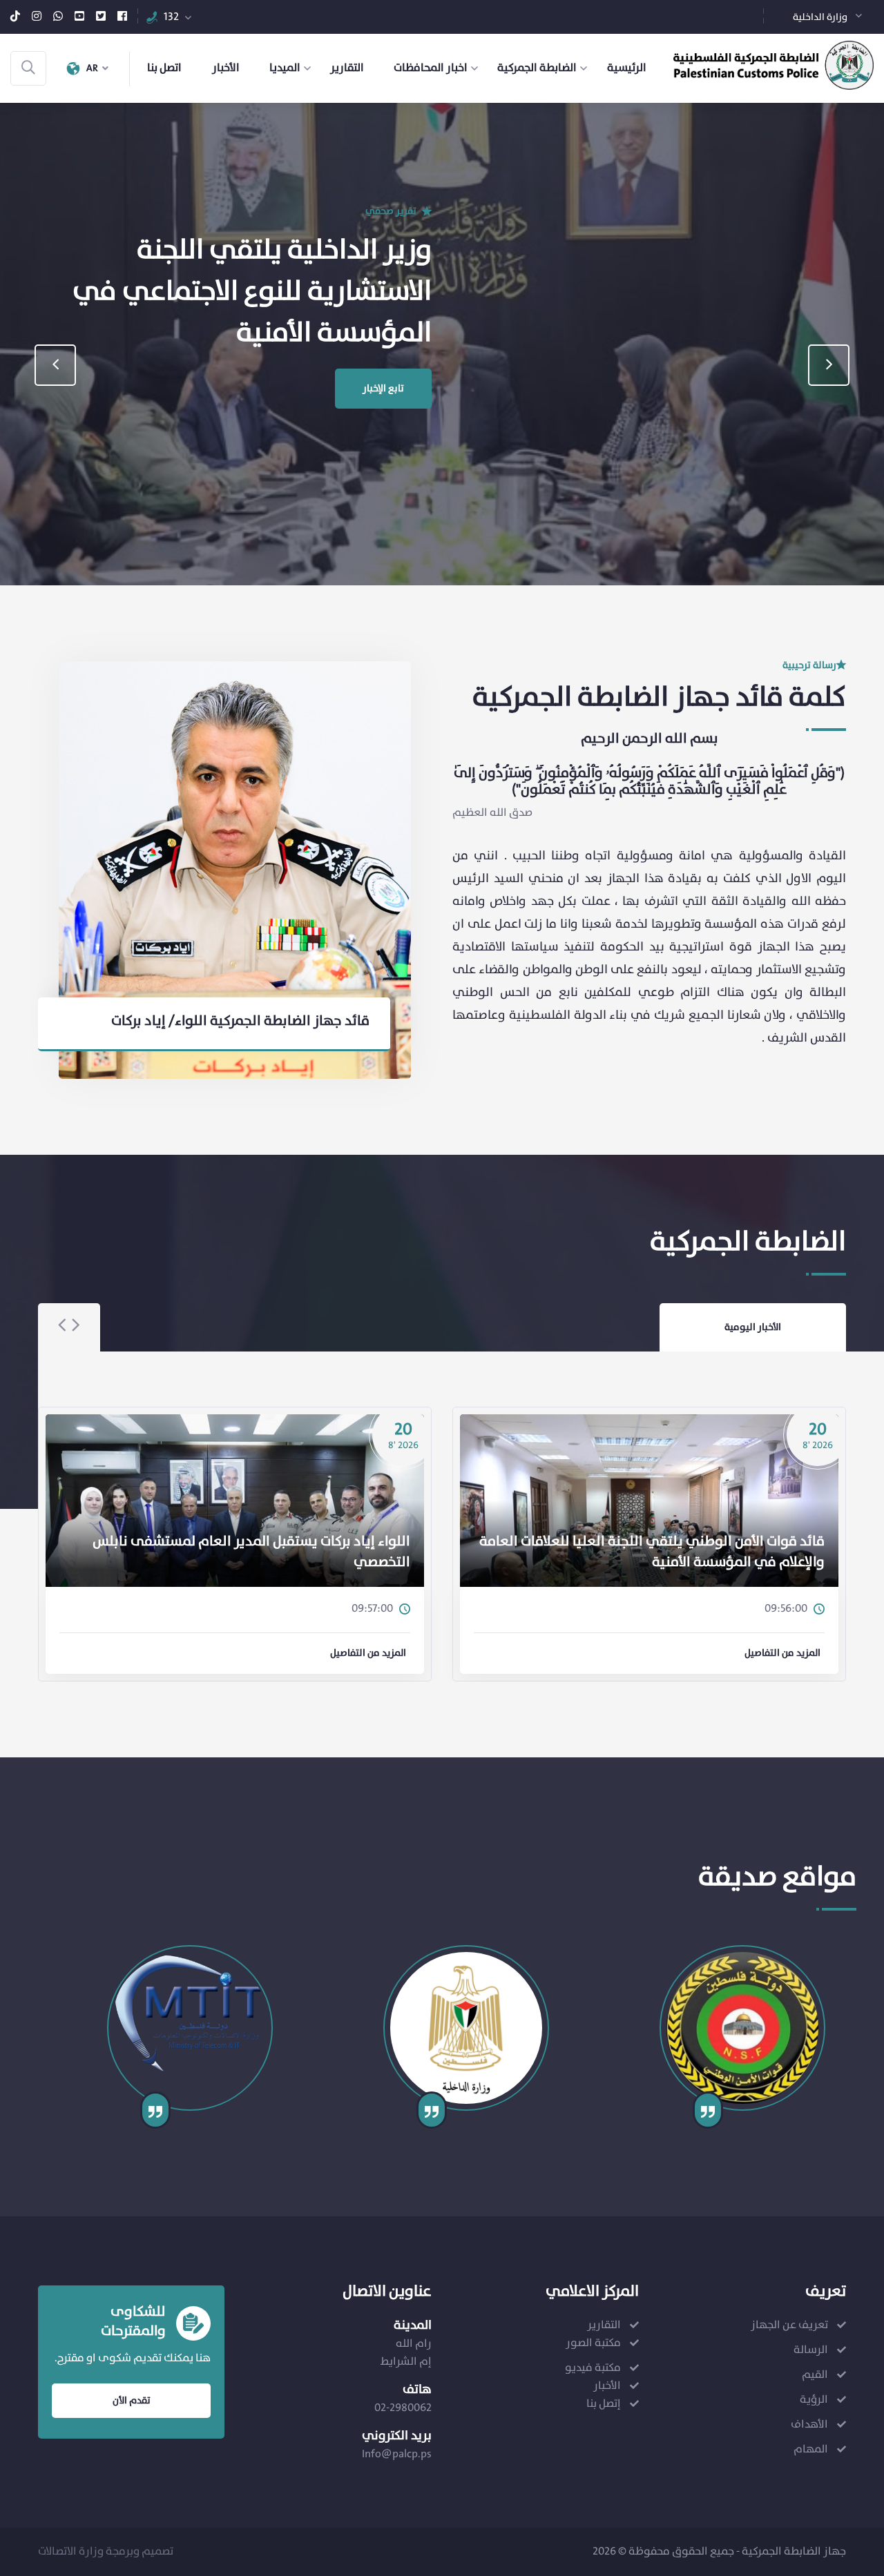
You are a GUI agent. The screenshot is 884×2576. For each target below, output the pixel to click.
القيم (815, 2375)
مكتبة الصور (593, 2343)
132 (171, 17)
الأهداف (809, 2424)
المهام (811, 2449)
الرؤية (814, 2400)
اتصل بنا (164, 68)
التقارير (347, 68)
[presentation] (55, 365)
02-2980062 (403, 2408)
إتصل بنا (604, 2404)
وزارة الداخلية (820, 17)
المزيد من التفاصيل (368, 1653)
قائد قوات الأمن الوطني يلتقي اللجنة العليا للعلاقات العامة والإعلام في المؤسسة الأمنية (238, 1552)
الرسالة (811, 2350)
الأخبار (226, 68)
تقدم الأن (132, 2401)
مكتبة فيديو (593, 2368)
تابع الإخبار (383, 403)
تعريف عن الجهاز (789, 2325)
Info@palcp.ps (397, 2454)
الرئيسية (627, 68)
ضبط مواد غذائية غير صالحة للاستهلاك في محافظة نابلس (659, 1563)
